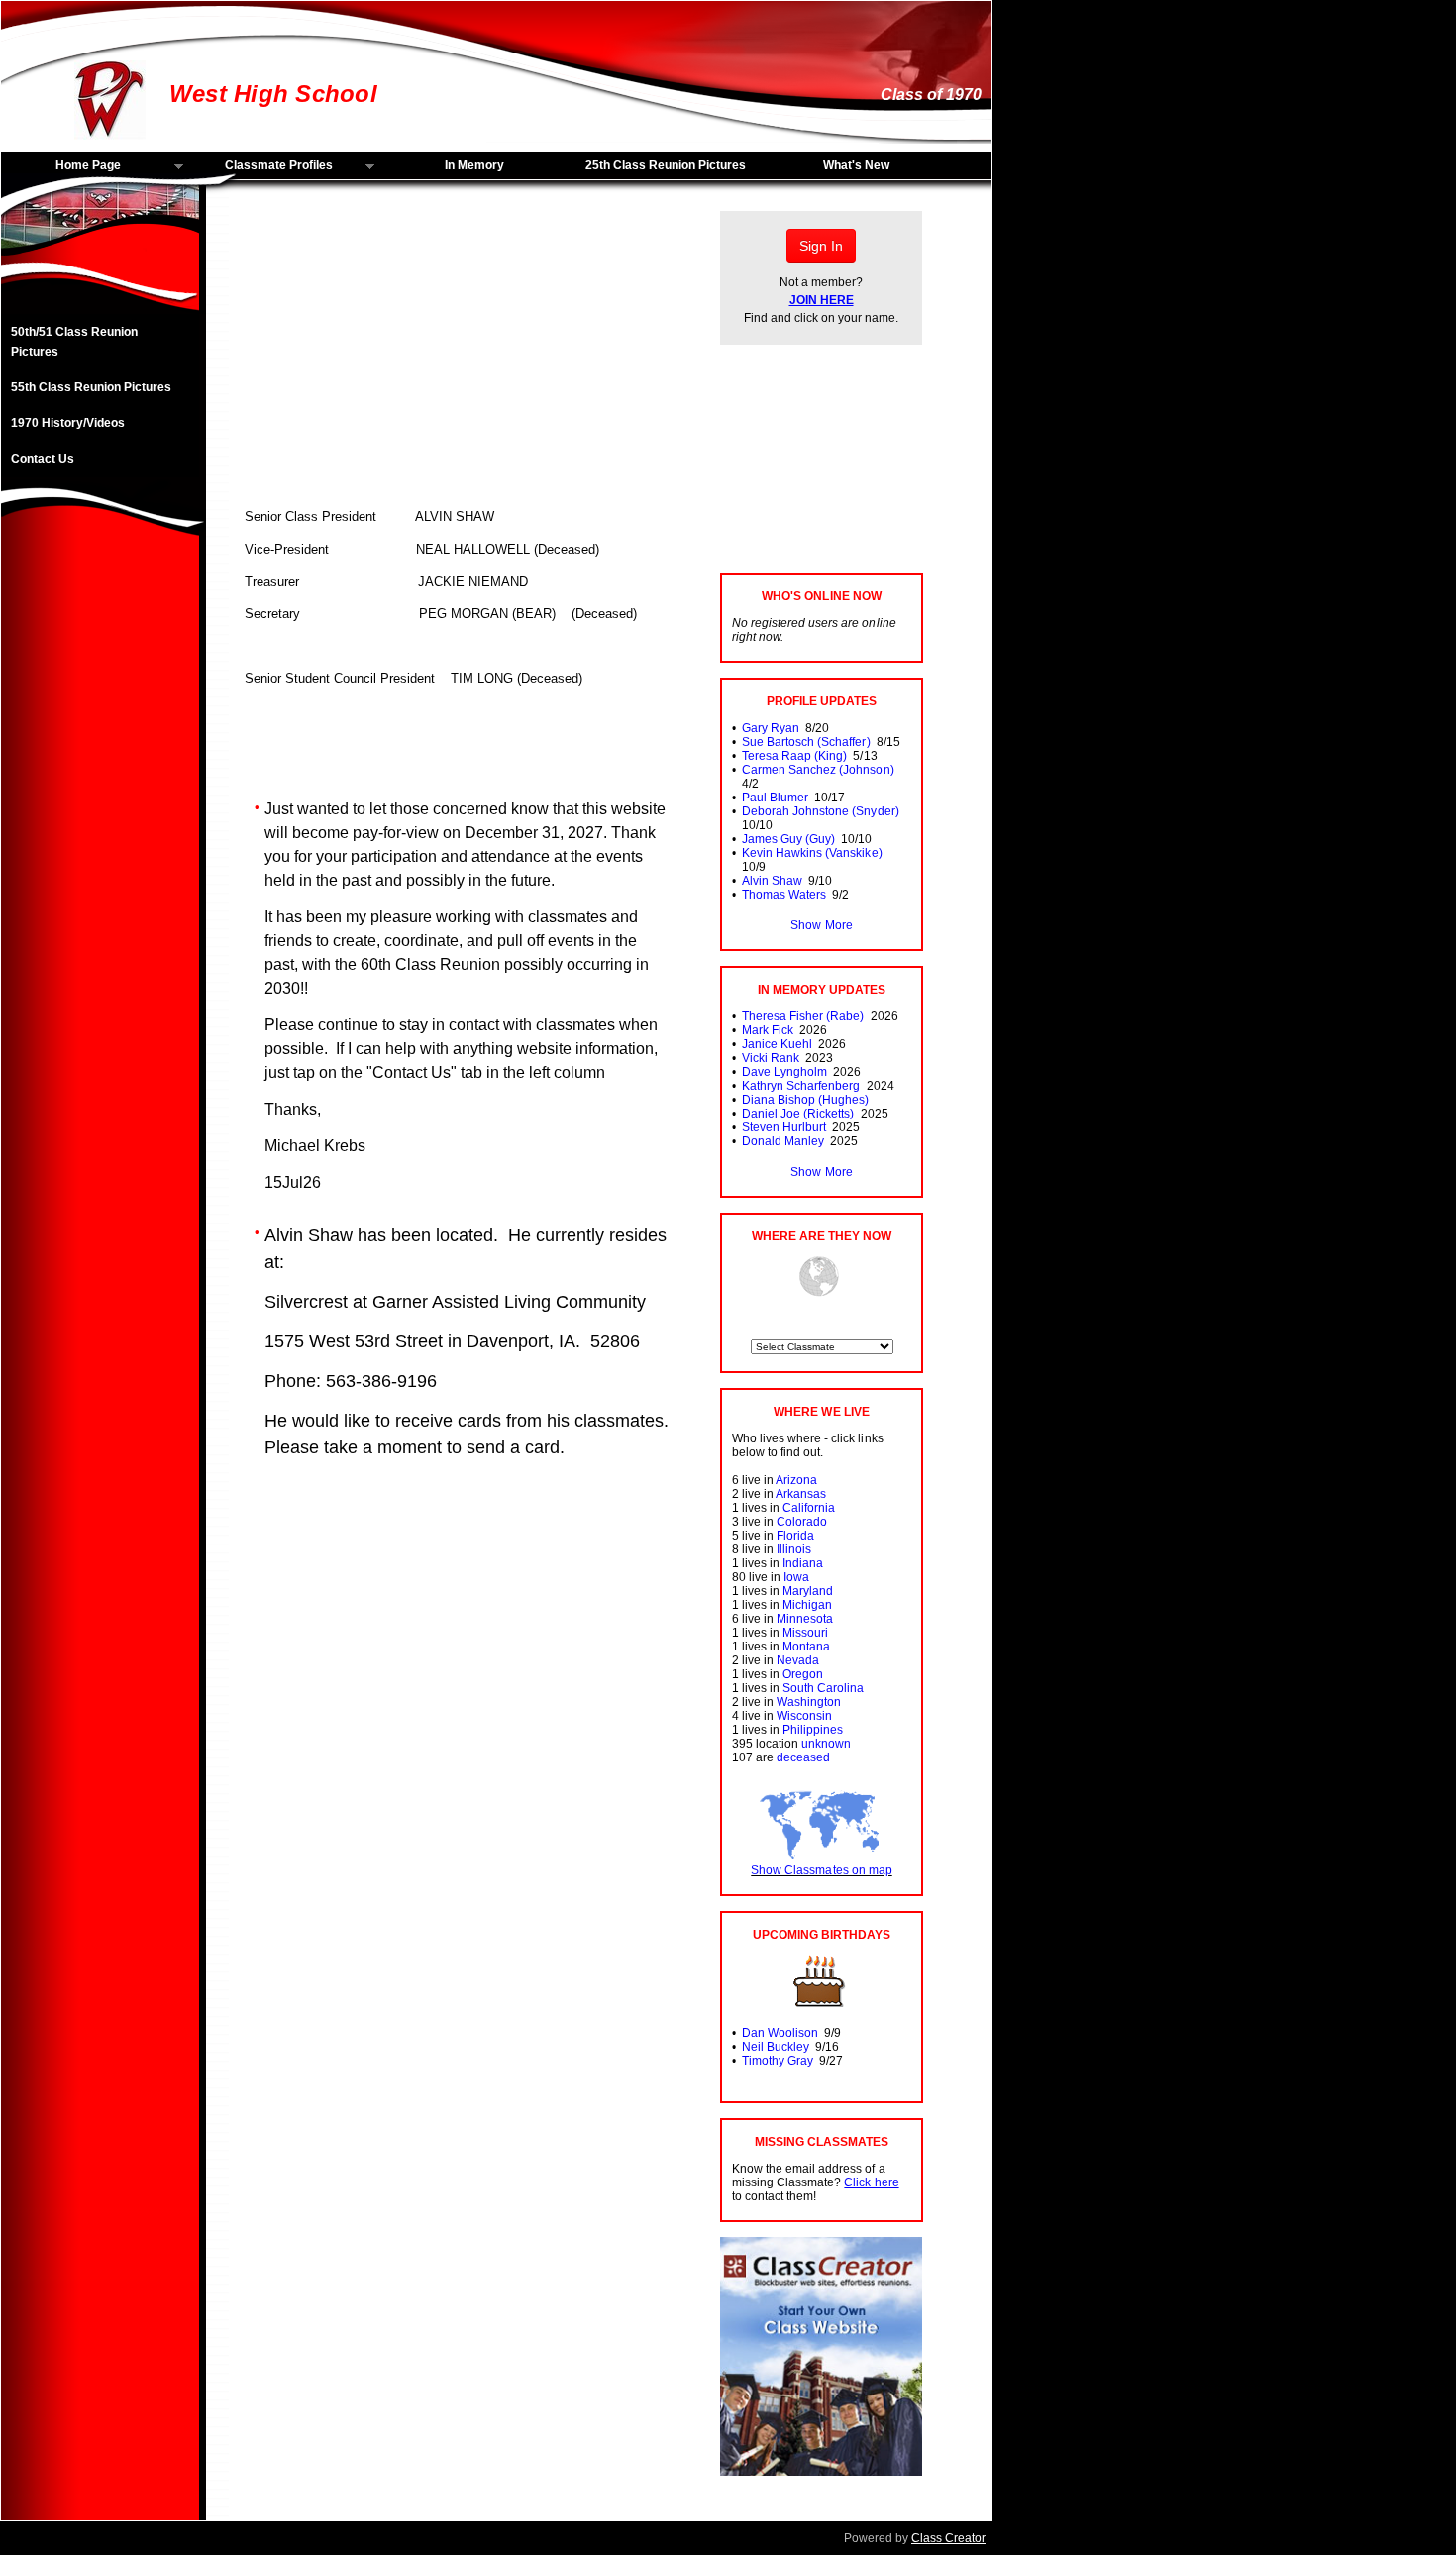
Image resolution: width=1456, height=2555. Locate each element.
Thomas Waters (784, 895)
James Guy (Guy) (788, 839)
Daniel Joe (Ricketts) (798, 1114)
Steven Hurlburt (784, 1127)
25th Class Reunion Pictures (666, 165)
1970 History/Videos (68, 423)
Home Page (61, 166)
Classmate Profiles (262, 166)
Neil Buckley (776, 2047)
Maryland (808, 1591)
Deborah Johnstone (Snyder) (821, 811)
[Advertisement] (100, 865)
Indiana (803, 1563)
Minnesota (805, 1619)
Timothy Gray (778, 2061)
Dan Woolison (780, 2033)
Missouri (805, 1633)
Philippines (813, 1730)
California (809, 1508)
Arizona (796, 1480)
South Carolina (823, 1688)
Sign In (821, 246)
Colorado (802, 1522)
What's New (856, 165)
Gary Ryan (771, 728)
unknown (826, 1744)
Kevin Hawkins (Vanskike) (812, 853)
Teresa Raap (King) (794, 756)
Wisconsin (804, 1716)
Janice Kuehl (777, 1044)
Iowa (796, 1577)
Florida (795, 1536)
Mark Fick (768, 1030)
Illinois (794, 1549)
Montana (806, 1647)
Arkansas (801, 1494)
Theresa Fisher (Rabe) (803, 1016)
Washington (809, 1702)
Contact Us (43, 459)
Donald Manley (783, 1141)
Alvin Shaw (772, 881)
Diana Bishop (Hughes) (805, 1100)
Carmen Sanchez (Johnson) (818, 770)
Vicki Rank (771, 1058)
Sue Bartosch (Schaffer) (806, 742)
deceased (803, 1757)
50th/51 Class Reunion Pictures (74, 342)
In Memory (474, 165)
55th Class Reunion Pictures (91, 387)
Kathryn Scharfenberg (801, 1086)
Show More (821, 925)
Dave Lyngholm (784, 1072)
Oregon (803, 1674)
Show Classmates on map (821, 1870)
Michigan (807, 1605)
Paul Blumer (775, 798)
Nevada (798, 1660)
